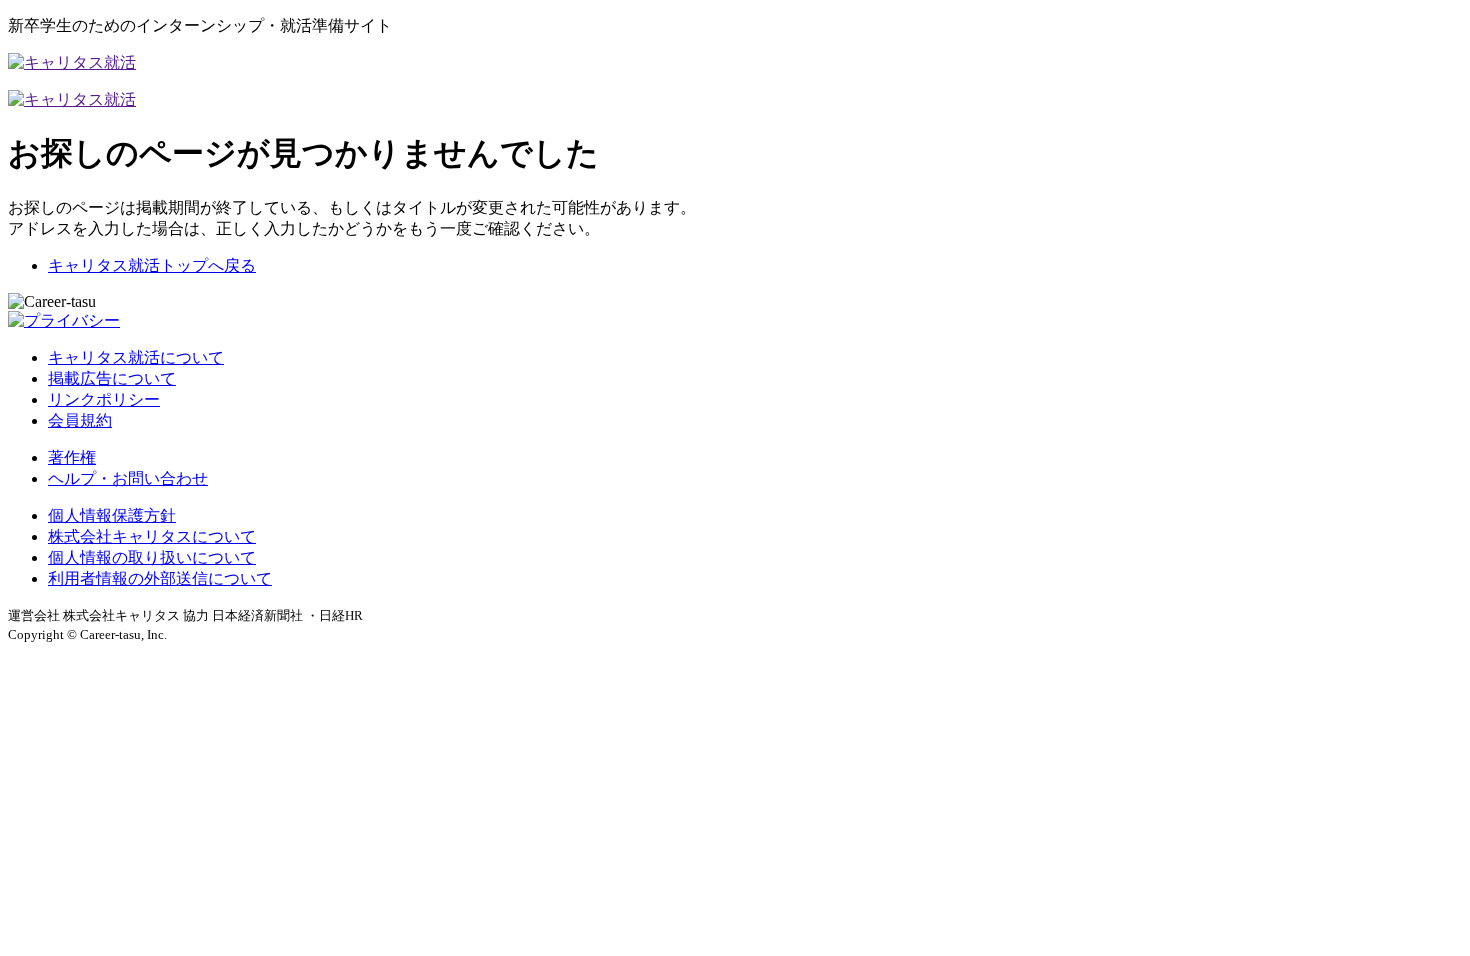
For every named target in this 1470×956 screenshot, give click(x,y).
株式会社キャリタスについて (152, 536)
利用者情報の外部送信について (160, 578)
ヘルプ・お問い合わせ (128, 478)
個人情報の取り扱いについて (152, 557)
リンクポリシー (104, 399)
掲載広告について (112, 378)
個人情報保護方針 (112, 515)
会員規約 (80, 420)
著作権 (72, 457)
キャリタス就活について (136, 357)
